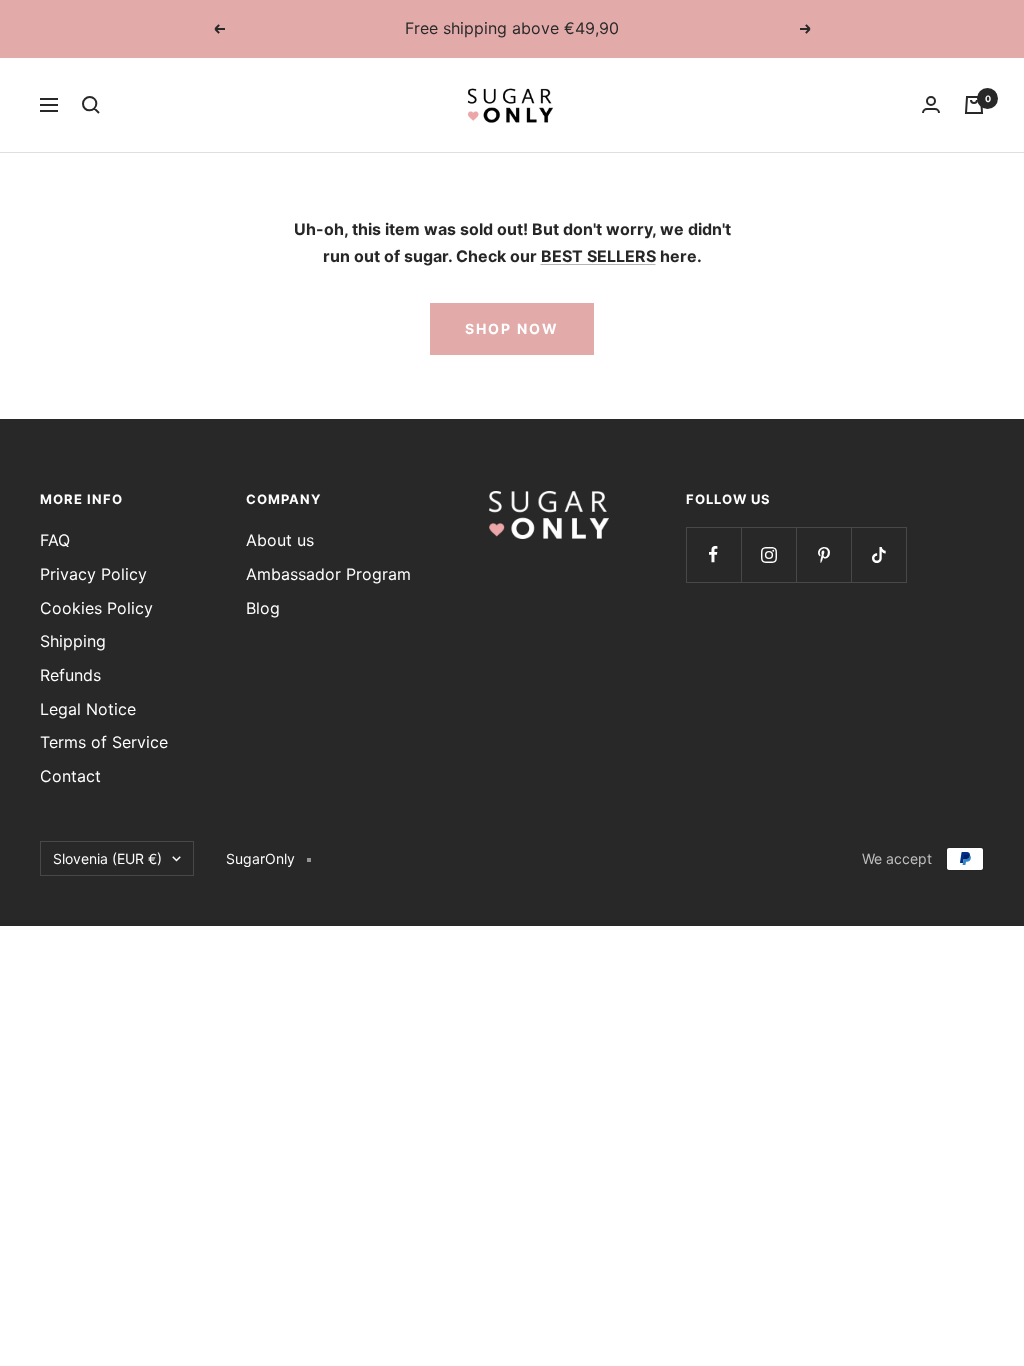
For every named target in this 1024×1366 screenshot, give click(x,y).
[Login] (931, 104)
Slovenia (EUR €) (107, 858)
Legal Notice (88, 709)
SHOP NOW (512, 328)
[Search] (91, 105)
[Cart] (974, 105)
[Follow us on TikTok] (878, 554)
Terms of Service (104, 742)
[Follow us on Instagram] (768, 554)
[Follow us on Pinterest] (823, 554)
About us (280, 540)
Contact (70, 776)
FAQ (55, 540)
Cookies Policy (96, 608)
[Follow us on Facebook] (713, 554)
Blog (263, 608)
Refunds (70, 675)
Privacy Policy (93, 574)
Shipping (73, 641)
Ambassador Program (328, 574)
